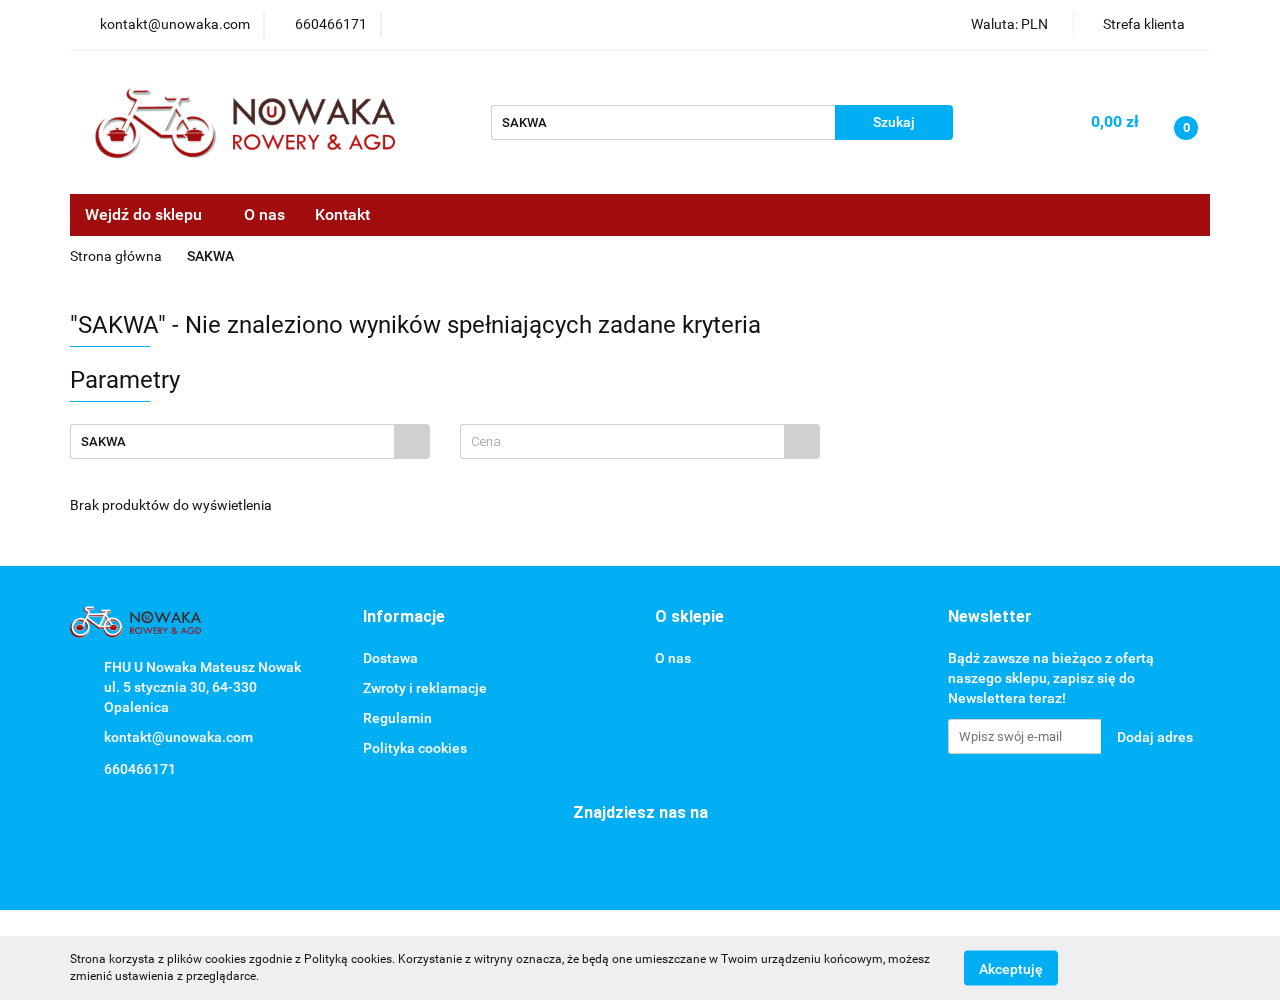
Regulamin (397, 718)
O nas (264, 214)
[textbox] (622, 441)
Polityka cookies (415, 748)
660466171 (140, 769)
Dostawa (390, 658)
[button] (404, 617)
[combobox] (640, 441)
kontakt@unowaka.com (178, 737)
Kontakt (342, 214)
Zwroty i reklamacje (425, 688)
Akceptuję (1011, 968)
